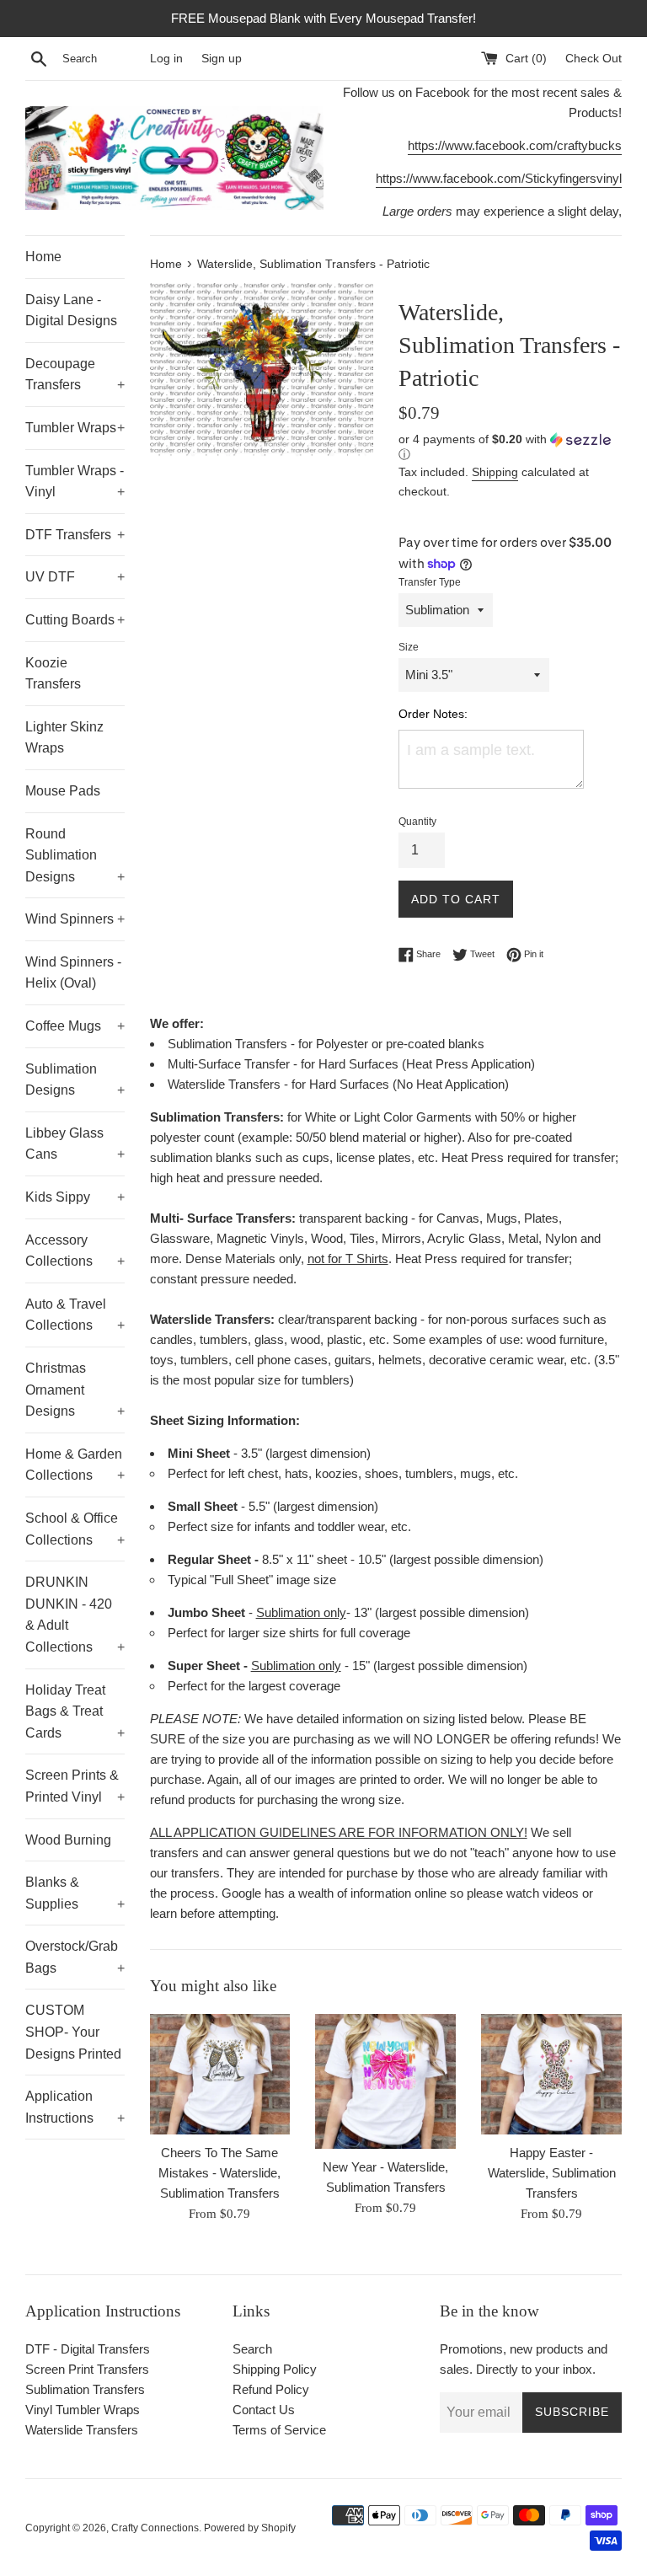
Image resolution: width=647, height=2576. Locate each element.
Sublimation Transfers (85, 2389)
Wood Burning (68, 1840)
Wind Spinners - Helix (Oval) (73, 973)
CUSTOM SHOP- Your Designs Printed (73, 2032)
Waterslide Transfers (82, 2430)
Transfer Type (430, 582)
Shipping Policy (275, 2369)
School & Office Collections (75, 1529)
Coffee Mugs (75, 1026)
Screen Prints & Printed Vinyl (75, 1786)
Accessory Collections (75, 1251)
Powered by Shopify (250, 2528)
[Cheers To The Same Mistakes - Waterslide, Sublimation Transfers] (220, 2074)
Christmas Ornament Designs (75, 1390)
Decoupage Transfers (75, 375)
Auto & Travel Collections (75, 1315)
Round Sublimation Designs (75, 855)
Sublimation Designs (75, 1080)
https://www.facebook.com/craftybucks (515, 145)
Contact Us (264, 2410)
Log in (166, 59)
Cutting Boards (75, 620)
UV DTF (75, 577)
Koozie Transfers (53, 674)
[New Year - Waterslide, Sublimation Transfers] (385, 2082)
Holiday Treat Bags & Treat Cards (75, 1711)
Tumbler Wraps (75, 428)
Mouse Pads (63, 791)
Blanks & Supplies (75, 1893)
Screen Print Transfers (87, 2369)
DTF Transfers (75, 535)
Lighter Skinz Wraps (64, 738)
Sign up (222, 59)
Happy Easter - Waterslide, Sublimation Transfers (552, 2173)
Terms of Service (279, 2430)
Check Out (594, 59)
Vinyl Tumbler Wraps (83, 2410)
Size (409, 647)
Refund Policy (271, 2389)
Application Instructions (75, 2107)
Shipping (495, 472)
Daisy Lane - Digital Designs (71, 311)
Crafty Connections (155, 2528)
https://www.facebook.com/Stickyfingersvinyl (499, 178)
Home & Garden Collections (75, 1465)
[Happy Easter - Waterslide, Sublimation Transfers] (551, 2074)
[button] (510, 447)
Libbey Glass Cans (75, 1144)
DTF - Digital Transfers (88, 2349)
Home (43, 257)
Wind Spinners (75, 919)
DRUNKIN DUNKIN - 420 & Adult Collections (75, 1615)
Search (252, 2349)
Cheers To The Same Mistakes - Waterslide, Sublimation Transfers (219, 2173)
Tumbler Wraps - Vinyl (75, 482)
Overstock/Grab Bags (75, 1957)
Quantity (417, 822)
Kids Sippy (75, 1197)
